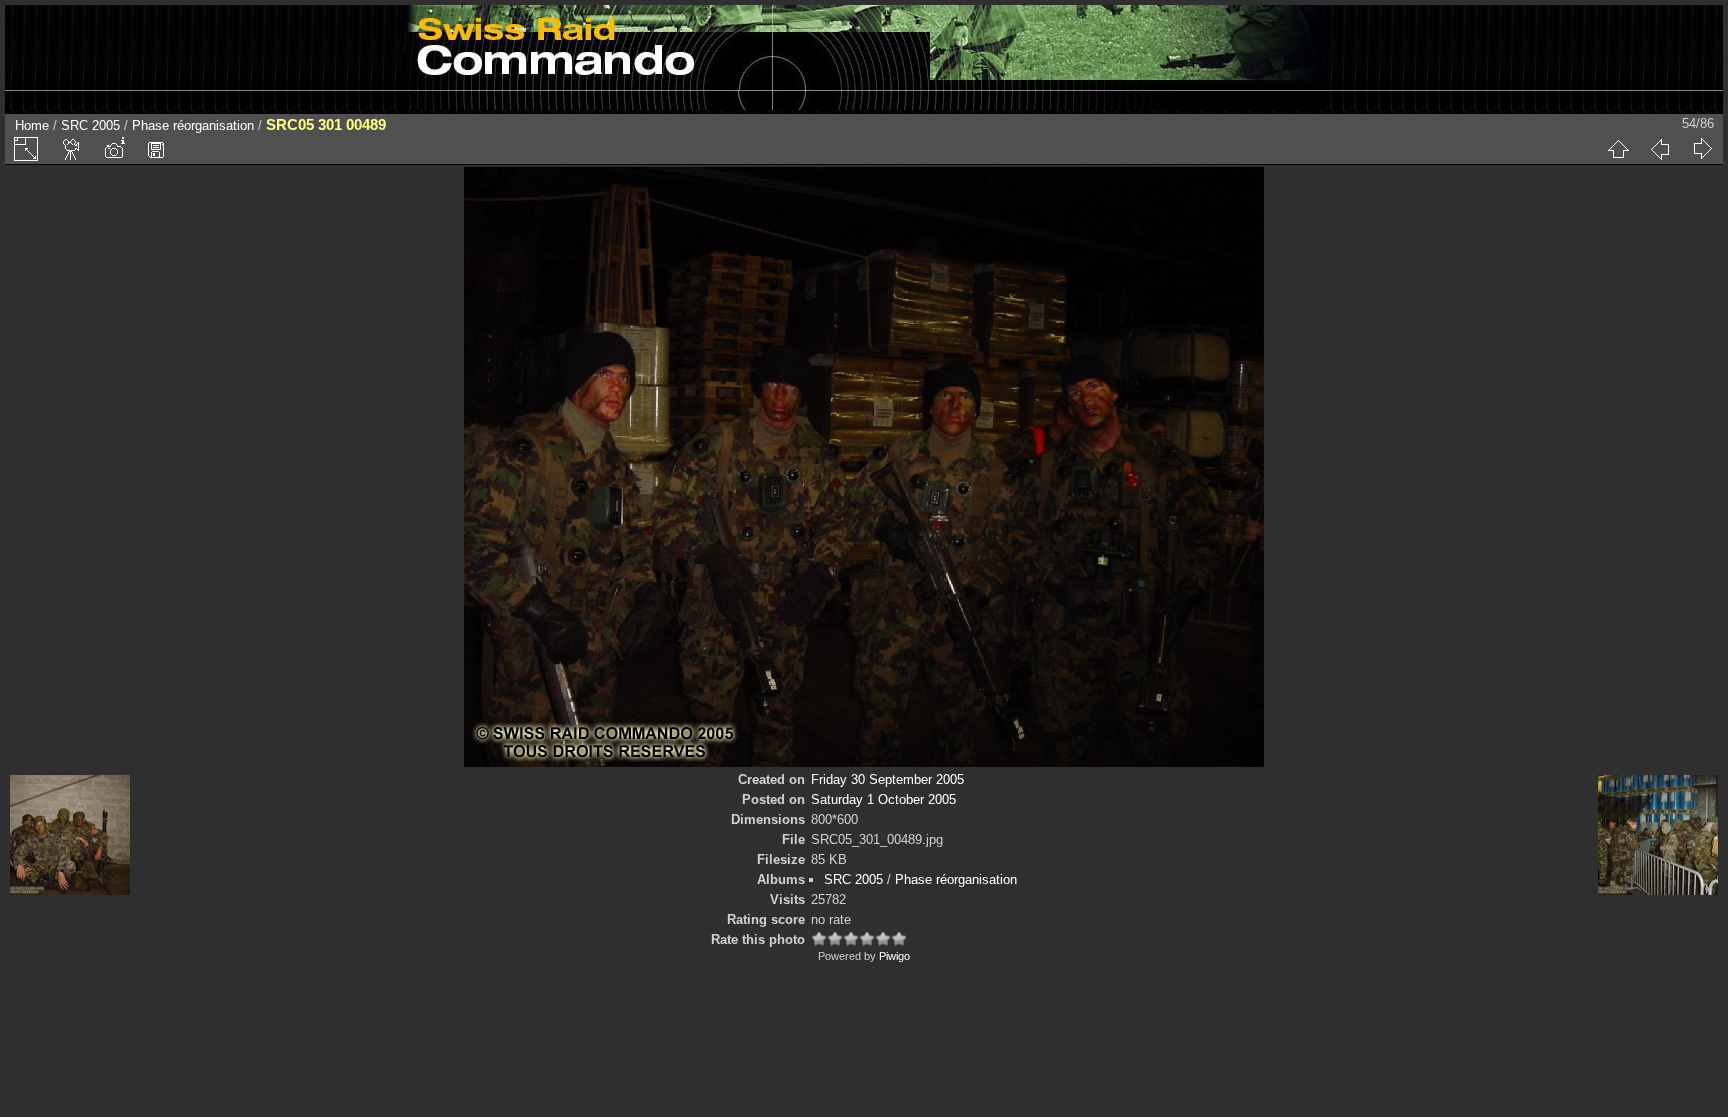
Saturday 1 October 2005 (883, 799)
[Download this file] (156, 149)
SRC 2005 (90, 125)
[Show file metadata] (114, 149)
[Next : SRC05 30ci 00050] (1702, 149)
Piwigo (894, 956)
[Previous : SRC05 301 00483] (1660, 149)
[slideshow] (72, 149)
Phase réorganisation (193, 125)
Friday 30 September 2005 (887, 779)
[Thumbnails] (1618, 149)
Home (32, 125)
